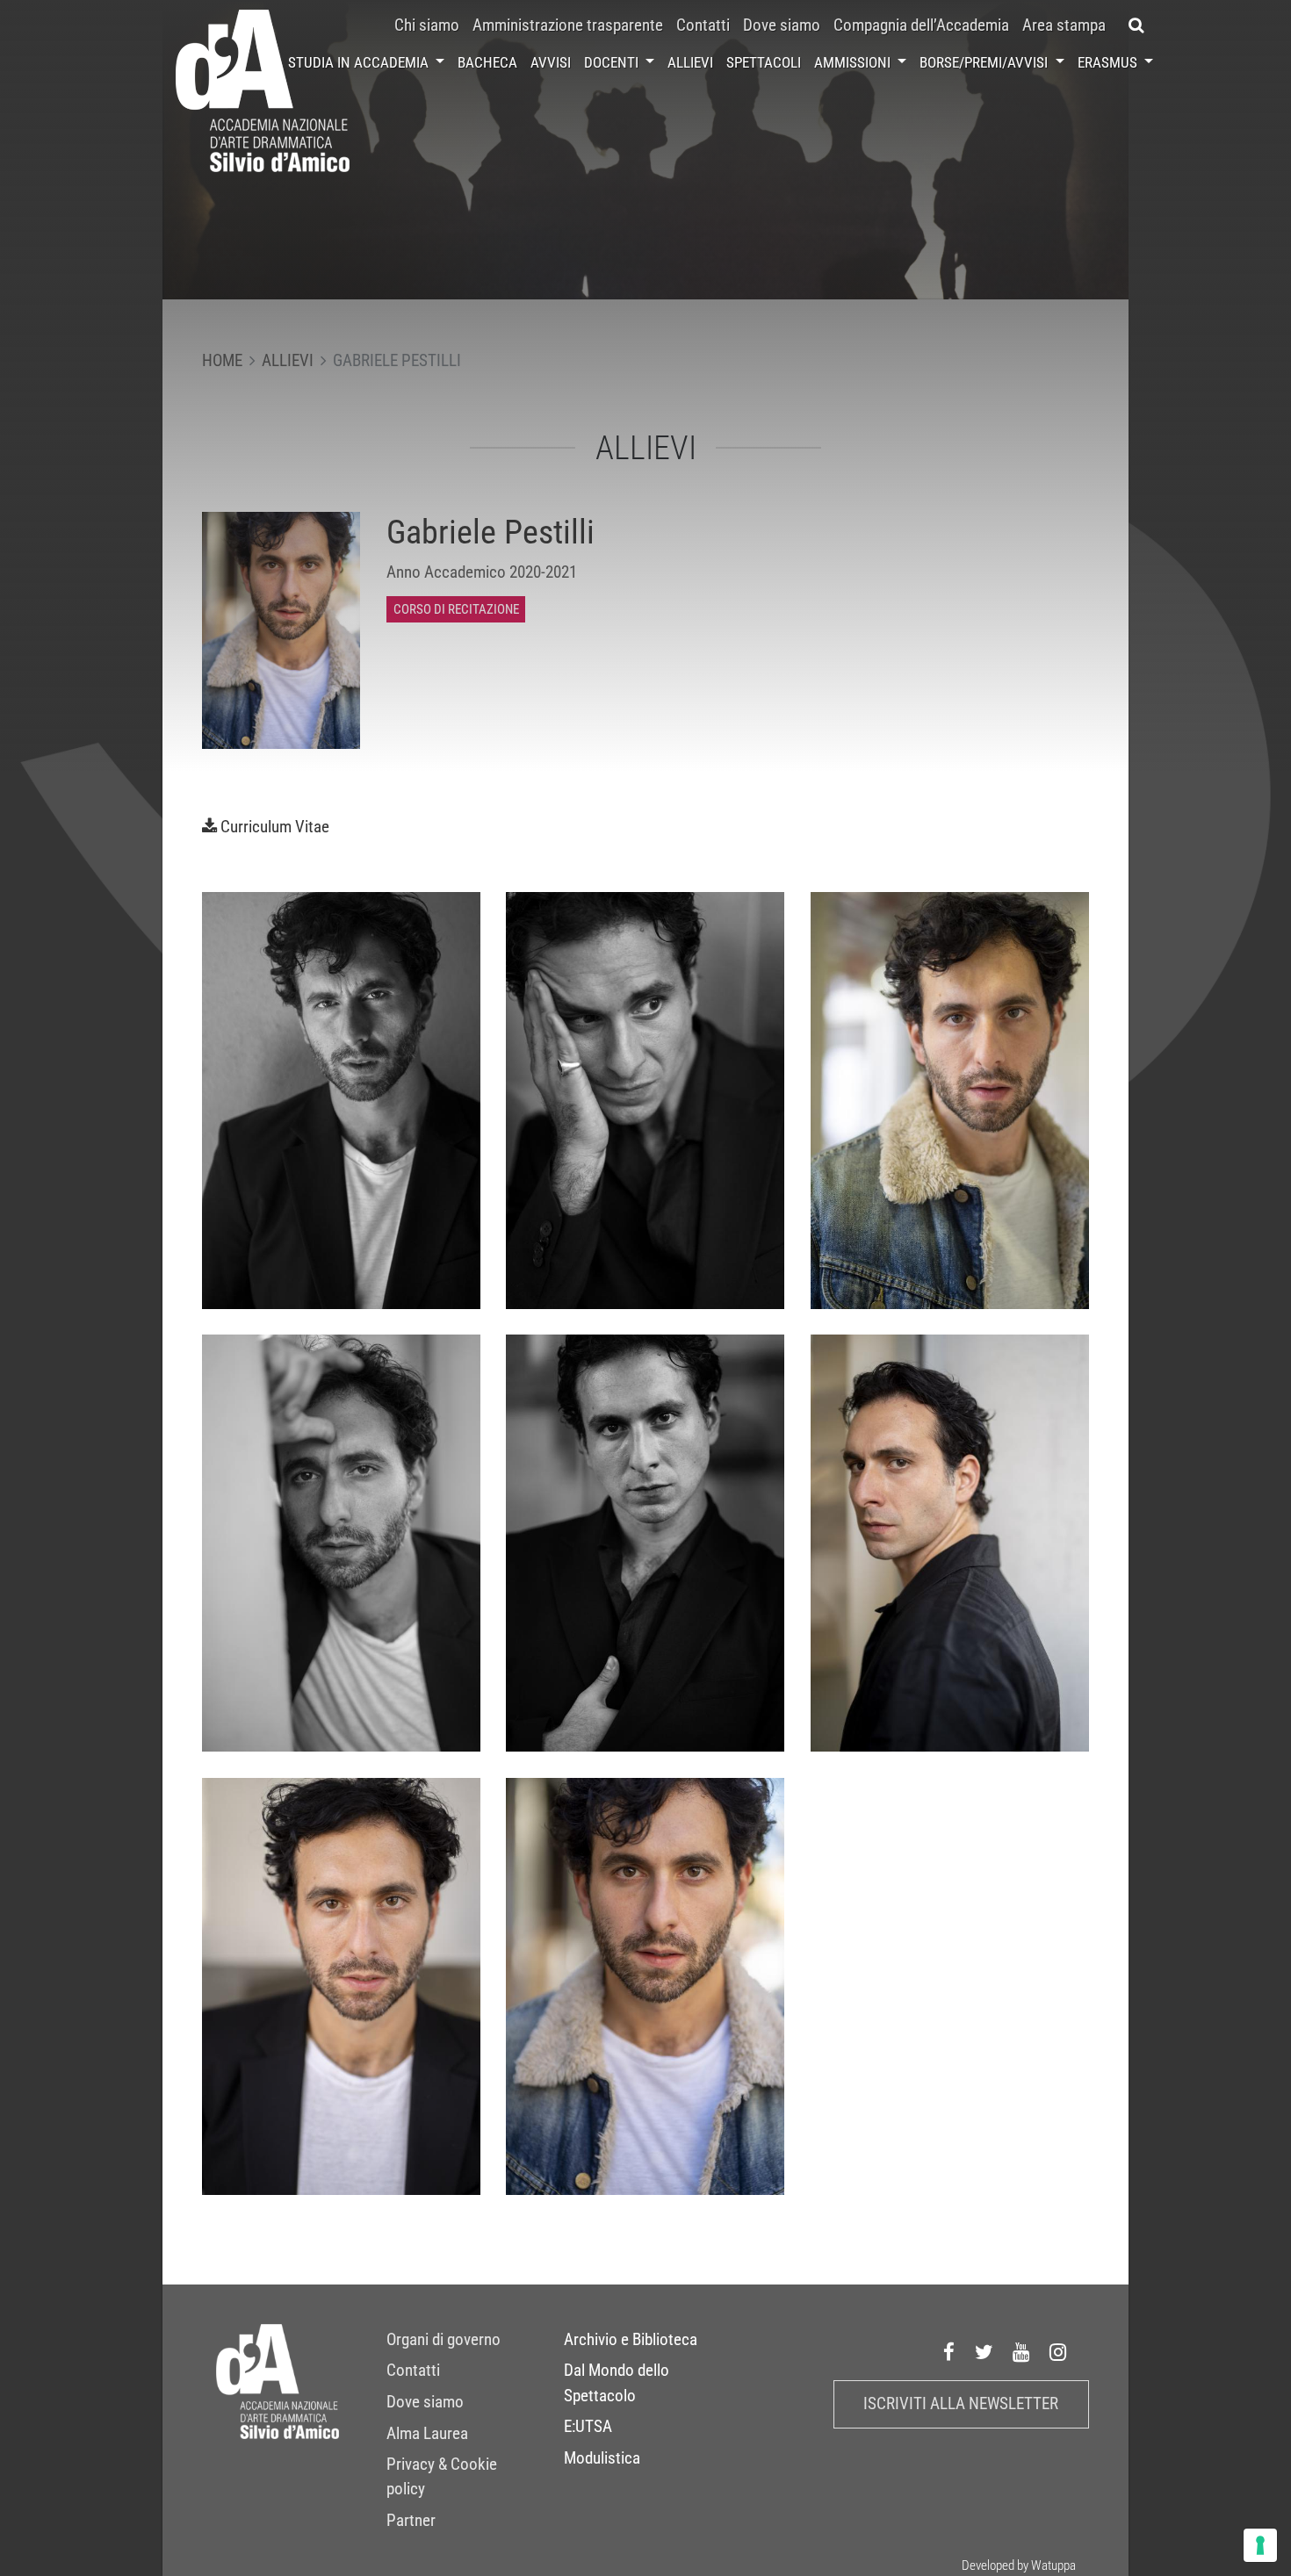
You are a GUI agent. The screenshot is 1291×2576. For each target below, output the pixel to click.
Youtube (1021, 2352)
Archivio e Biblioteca (631, 2340)
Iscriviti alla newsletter (961, 2404)
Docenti (613, 62)
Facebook (949, 2352)
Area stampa (1064, 25)
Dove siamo (782, 25)
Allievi (690, 62)
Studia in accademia (360, 62)
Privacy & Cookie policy (442, 2477)
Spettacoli (764, 62)
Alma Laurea (427, 2434)
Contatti (703, 25)
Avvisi (551, 62)
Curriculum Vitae (275, 827)
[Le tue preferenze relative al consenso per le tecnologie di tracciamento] (1260, 2545)
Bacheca (487, 62)
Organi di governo (444, 2340)
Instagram (1058, 2352)
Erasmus (1109, 62)
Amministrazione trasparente (568, 25)
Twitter (984, 2352)
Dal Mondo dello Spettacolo (617, 2383)
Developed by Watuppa (1019, 2565)
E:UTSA (588, 2427)
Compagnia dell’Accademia (921, 25)
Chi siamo (427, 25)
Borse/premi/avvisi (985, 62)
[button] (1136, 25)
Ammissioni (854, 62)
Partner (411, 2521)
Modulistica (602, 2458)
